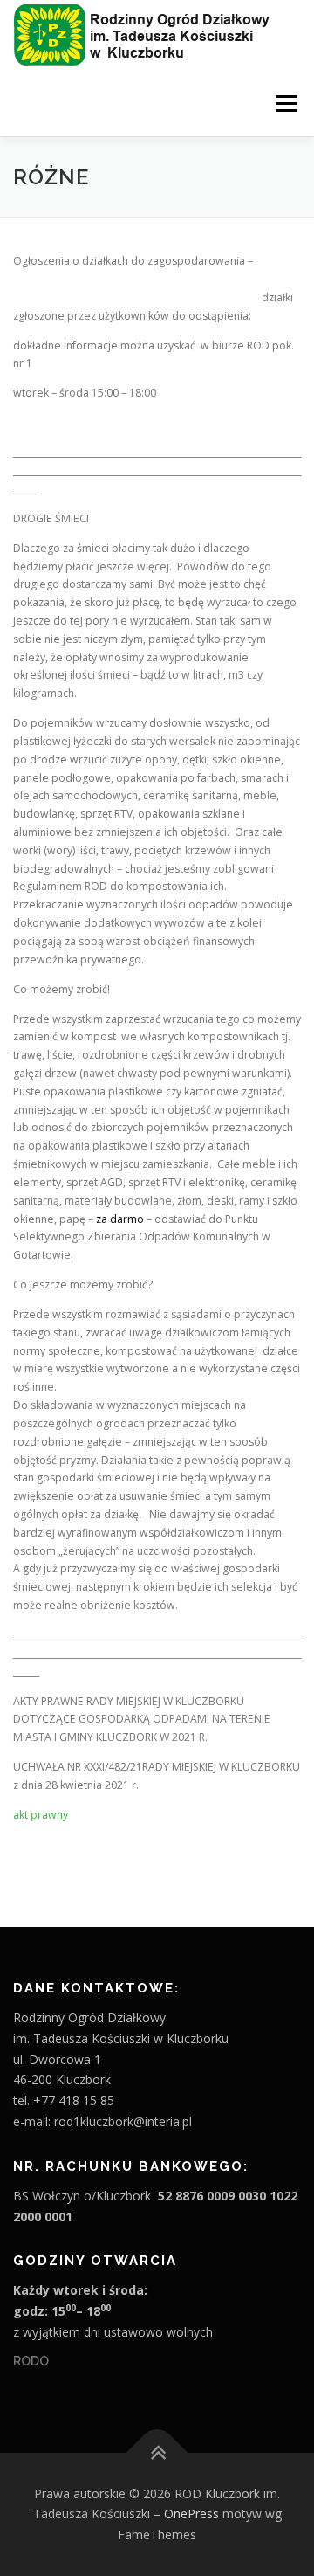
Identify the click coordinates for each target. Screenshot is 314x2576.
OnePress (191, 2514)
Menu (285, 104)
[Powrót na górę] (157, 2452)
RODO (31, 2361)
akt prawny (41, 1815)
